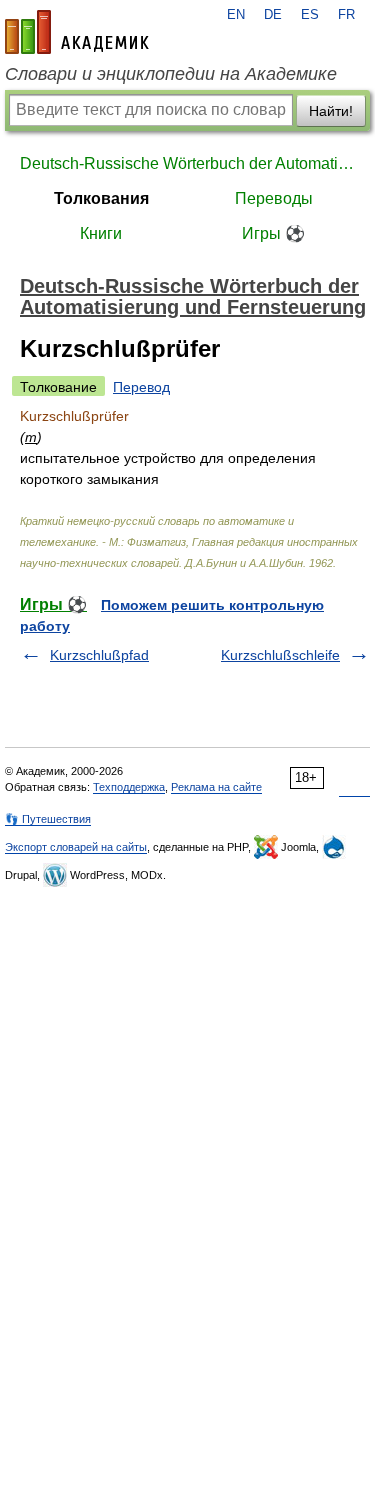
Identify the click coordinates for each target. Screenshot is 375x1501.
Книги (101, 233)
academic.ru (77, 32)
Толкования (101, 198)
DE (273, 15)
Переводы (274, 198)
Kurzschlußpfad (99, 655)
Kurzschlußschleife (280, 655)
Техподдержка (129, 787)
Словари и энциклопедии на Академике (171, 74)
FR (346, 15)
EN (236, 15)
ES (310, 15)
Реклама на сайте (216, 787)
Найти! (331, 111)
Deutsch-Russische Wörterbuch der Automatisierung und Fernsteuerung (187, 163)
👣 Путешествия (48, 819)
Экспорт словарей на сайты (76, 847)
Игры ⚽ (273, 233)
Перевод (141, 387)
